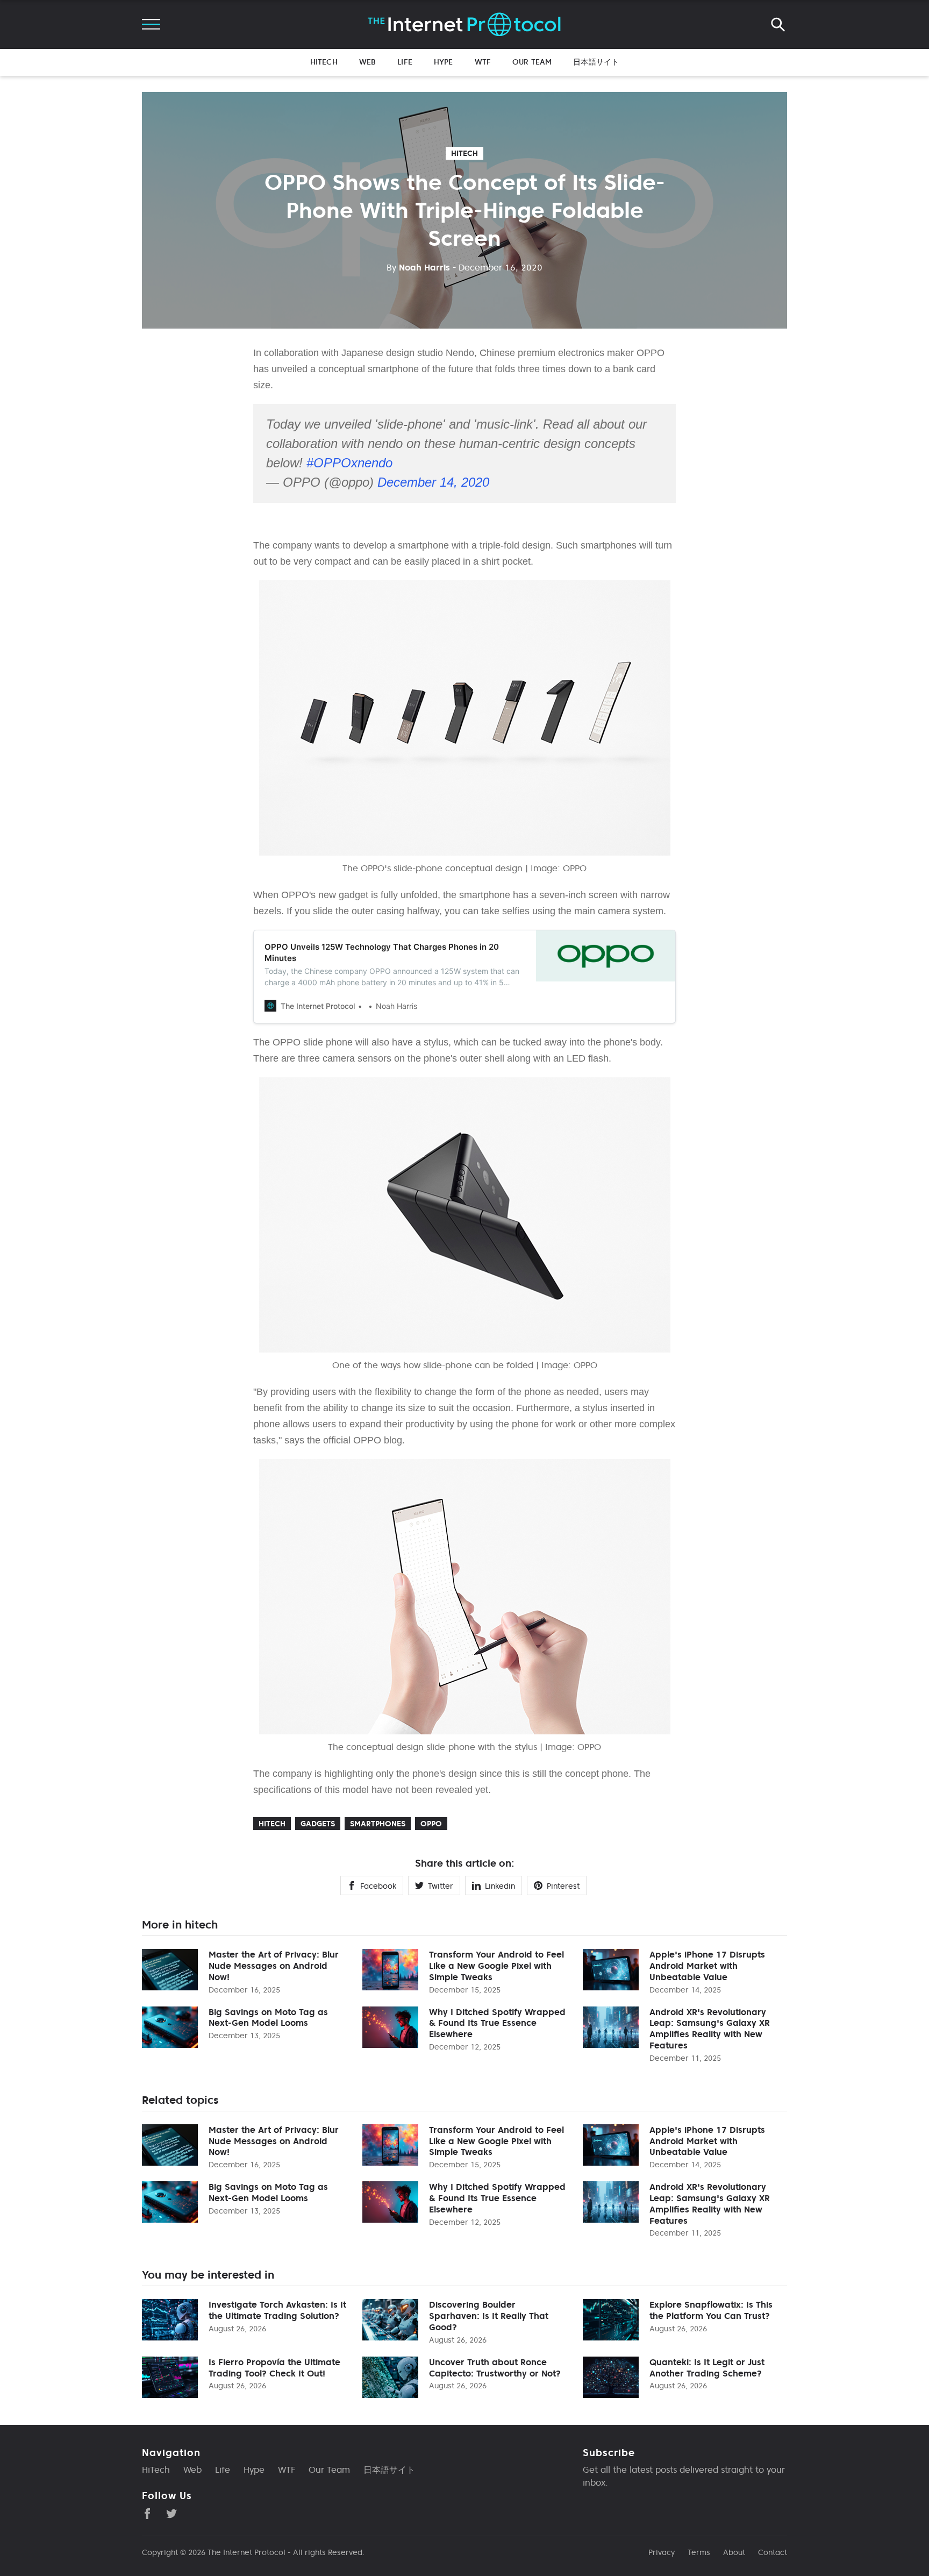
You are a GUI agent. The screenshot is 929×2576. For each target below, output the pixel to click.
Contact (773, 2552)
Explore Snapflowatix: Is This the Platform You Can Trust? (711, 2310)
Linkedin (500, 1886)
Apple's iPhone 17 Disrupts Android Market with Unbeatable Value (707, 1966)
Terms (699, 2552)
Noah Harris (418, 267)
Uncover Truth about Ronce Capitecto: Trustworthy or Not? (495, 2368)
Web (367, 62)
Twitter (441, 1886)
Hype (444, 62)
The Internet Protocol (246, 2552)
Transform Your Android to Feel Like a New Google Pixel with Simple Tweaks (496, 1966)
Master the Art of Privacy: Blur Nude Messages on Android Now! (274, 1966)
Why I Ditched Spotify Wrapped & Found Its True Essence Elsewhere (497, 2023)
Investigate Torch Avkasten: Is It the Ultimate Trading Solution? (277, 2310)
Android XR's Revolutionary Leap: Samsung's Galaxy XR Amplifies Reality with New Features (710, 2029)
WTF (483, 62)
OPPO (431, 1824)
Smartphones (378, 1824)
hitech (464, 153)
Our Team (532, 62)
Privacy (662, 2552)
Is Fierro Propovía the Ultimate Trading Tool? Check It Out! (274, 2368)
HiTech (324, 62)
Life (405, 62)
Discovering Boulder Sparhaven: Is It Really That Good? (489, 2316)
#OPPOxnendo (349, 463)
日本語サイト (596, 62)
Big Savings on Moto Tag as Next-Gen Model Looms (268, 2018)
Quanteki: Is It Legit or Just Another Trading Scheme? (707, 2368)
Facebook (378, 1886)
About (734, 2552)
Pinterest (563, 1886)
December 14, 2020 (433, 482)
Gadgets (318, 1824)
